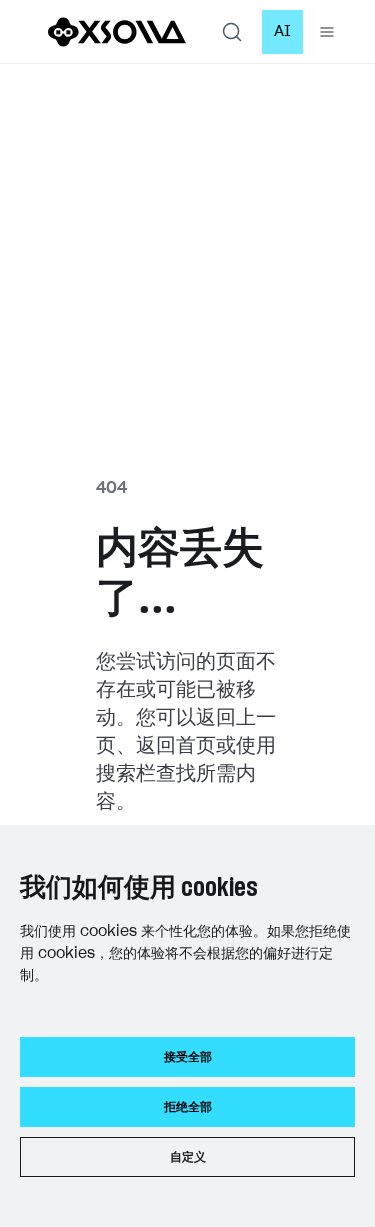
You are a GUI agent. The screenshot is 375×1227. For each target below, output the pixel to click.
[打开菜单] (327, 32)
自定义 (188, 1157)
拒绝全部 (188, 1107)
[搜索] (232, 32)
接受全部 (188, 1057)
